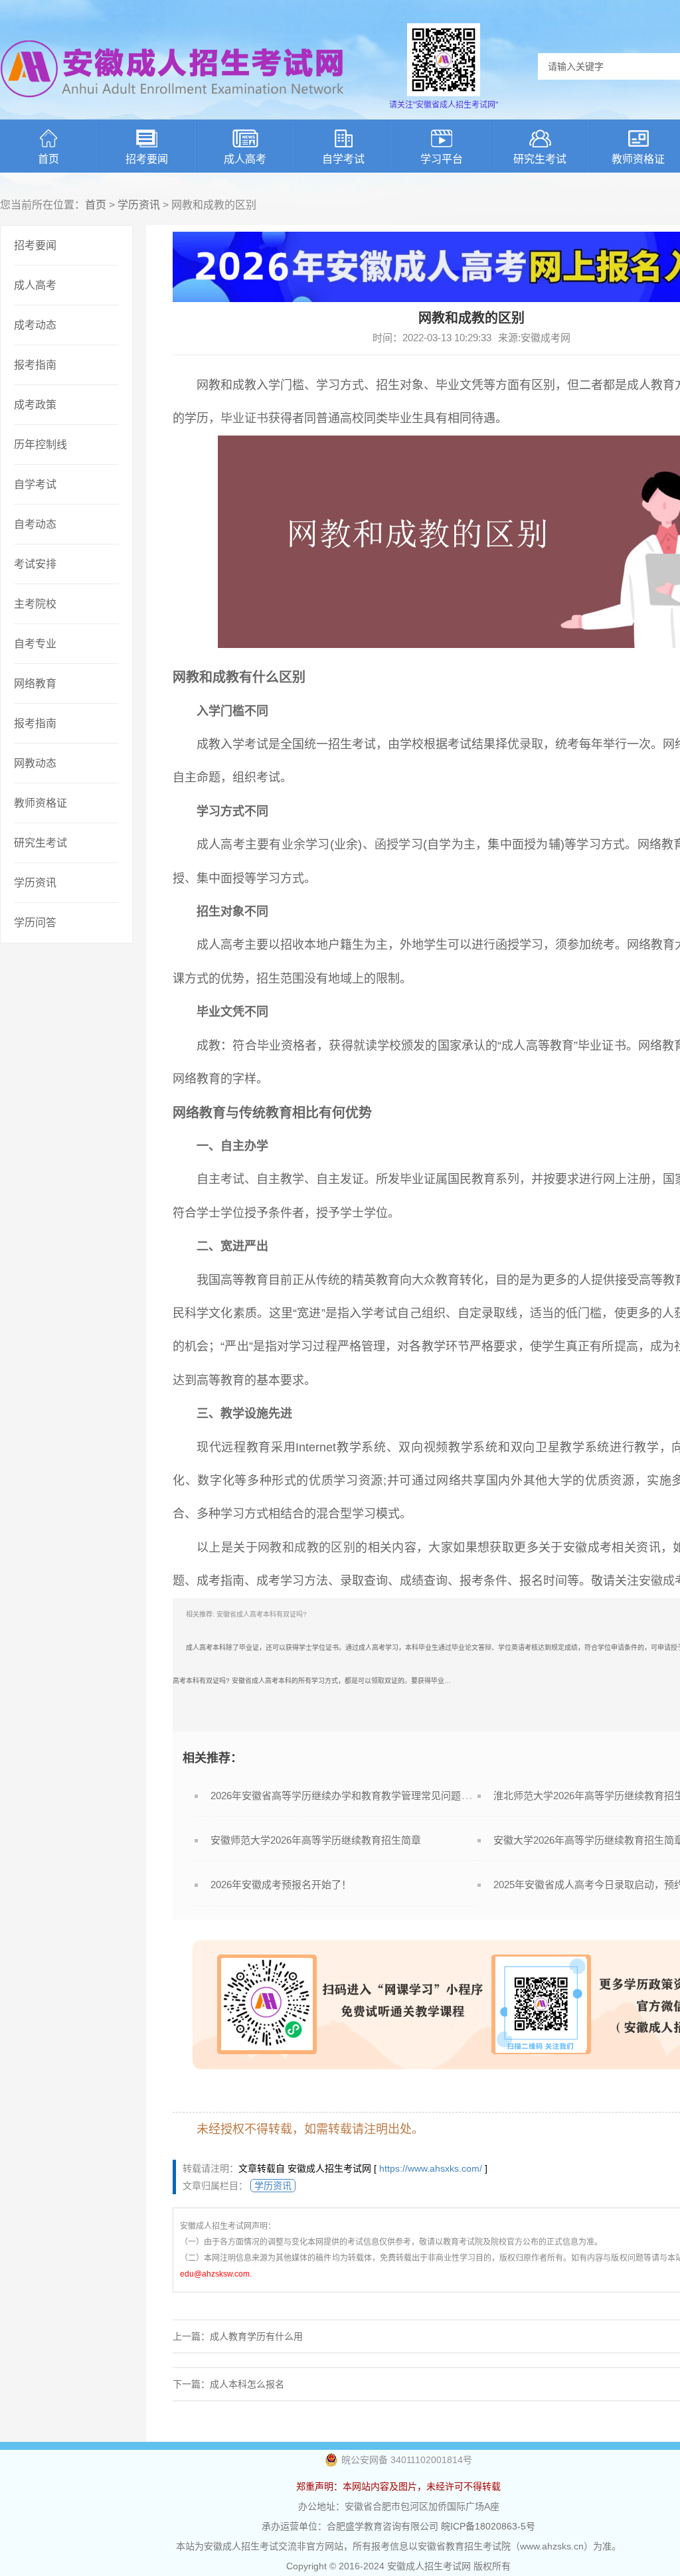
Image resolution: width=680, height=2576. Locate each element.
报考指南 (35, 365)
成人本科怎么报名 (247, 2384)
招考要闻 (147, 159)
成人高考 (245, 159)
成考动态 (35, 325)
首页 (48, 159)
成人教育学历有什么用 (256, 2336)
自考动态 (35, 524)
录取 (531, 744)
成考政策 (35, 405)
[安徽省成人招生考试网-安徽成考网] (173, 106)
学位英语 (511, 1648)
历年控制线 (41, 444)
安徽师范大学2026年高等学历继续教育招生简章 (316, 1840)
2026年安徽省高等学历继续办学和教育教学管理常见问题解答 (346, 1796)
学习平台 (442, 159)
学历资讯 (139, 205)
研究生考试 (540, 159)
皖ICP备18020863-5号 (488, 2526)
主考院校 (35, 604)
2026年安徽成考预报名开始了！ (281, 1885)
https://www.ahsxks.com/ (431, 2168)
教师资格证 (41, 803)
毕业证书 (244, 418)
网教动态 (35, 763)
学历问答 (35, 923)
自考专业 (35, 644)
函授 (387, 845)
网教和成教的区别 (306, 1548)
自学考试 (343, 159)
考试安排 (35, 564)
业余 (294, 845)
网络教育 (35, 684)
